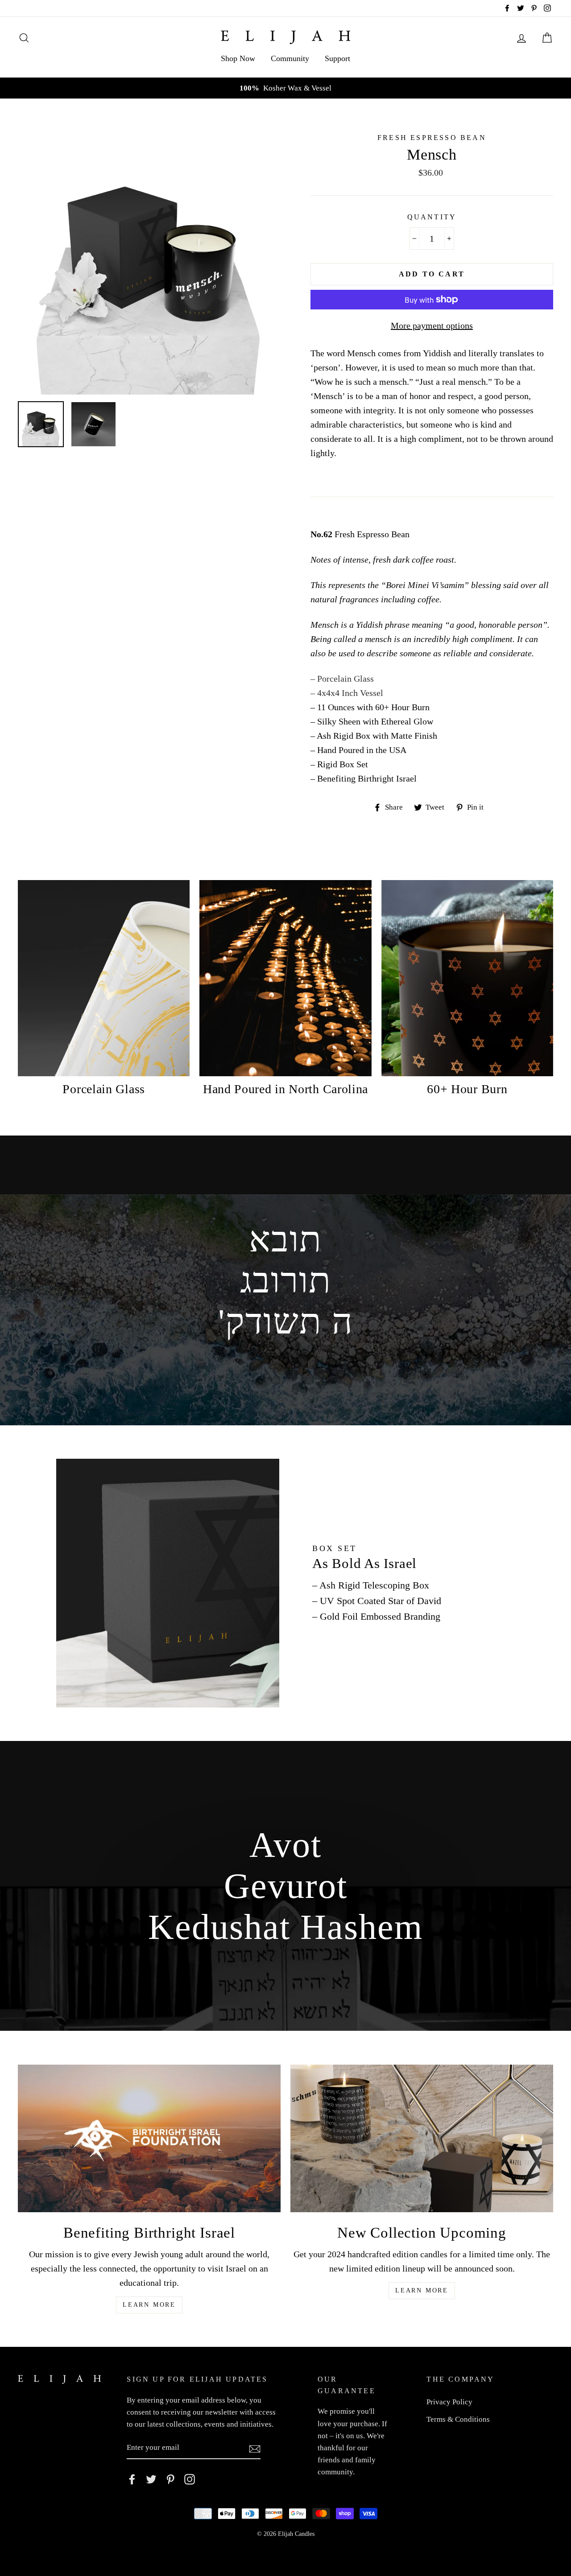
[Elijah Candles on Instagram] (190, 2479)
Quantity (432, 217)
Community (290, 58)
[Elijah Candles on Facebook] (132, 2479)
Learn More (149, 2305)
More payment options (432, 325)
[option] (285, 88)
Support (337, 58)
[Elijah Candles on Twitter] (151, 2479)
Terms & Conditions (458, 2419)
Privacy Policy (449, 2402)
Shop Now (238, 58)
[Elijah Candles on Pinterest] (170, 2479)
